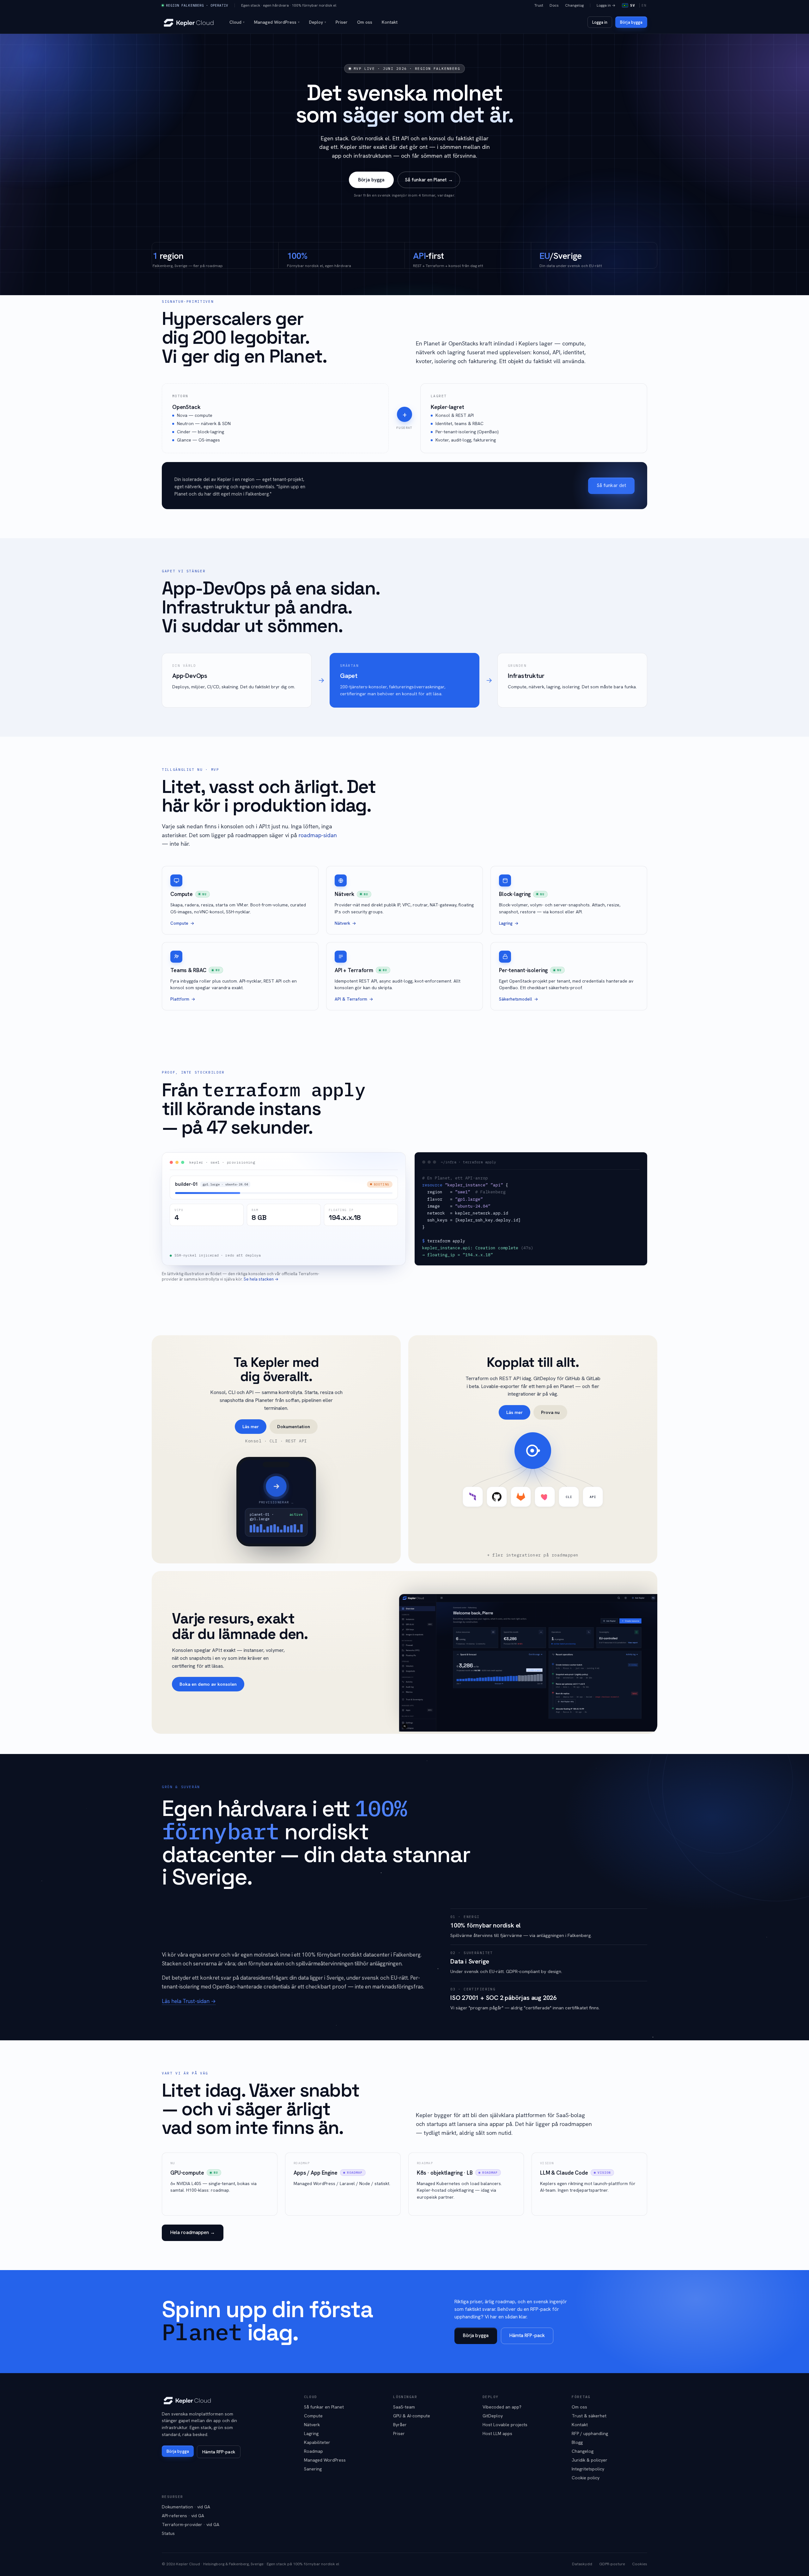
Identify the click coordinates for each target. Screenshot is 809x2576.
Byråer (400, 2425)
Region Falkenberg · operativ (197, 5)
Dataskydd (582, 2564)
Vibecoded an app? (502, 2407)
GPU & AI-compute (412, 2416)
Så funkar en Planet (324, 2407)
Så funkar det (611, 485)
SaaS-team (404, 2407)
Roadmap (313, 2451)
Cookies (640, 2564)
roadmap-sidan (318, 835)
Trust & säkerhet (589, 2416)
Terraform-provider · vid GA (191, 2524)
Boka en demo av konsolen (208, 1684)
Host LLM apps (497, 2433)
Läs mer (251, 1426)
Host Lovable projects (505, 2425)
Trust (539, 5)
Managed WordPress (277, 22)
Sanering (313, 2469)
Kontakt (390, 22)
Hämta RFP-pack (527, 2335)
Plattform (180, 999)
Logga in (600, 22)
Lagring (506, 923)
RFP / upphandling (590, 2433)
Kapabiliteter (317, 2442)
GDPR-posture (612, 2564)
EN (644, 5)
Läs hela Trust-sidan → (189, 2001)
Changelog (574, 5)
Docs (554, 5)
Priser (342, 22)
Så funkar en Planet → (429, 180)
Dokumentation (294, 1426)
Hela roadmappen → (193, 2232)
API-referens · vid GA (183, 2516)
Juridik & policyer (590, 2460)
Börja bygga (631, 22)
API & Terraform (351, 999)
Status (168, 2533)
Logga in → (606, 5)
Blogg (577, 2442)
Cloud (237, 22)
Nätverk (342, 923)
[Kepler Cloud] (189, 22)
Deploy (318, 22)
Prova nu (550, 1412)
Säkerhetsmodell (516, 999)
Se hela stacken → (261, 1279)
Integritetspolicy (588, 2469)
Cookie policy (586, 2478)
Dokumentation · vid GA (186, 2507)
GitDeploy (493, 2416)
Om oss (365, 22)
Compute (179, 923)
